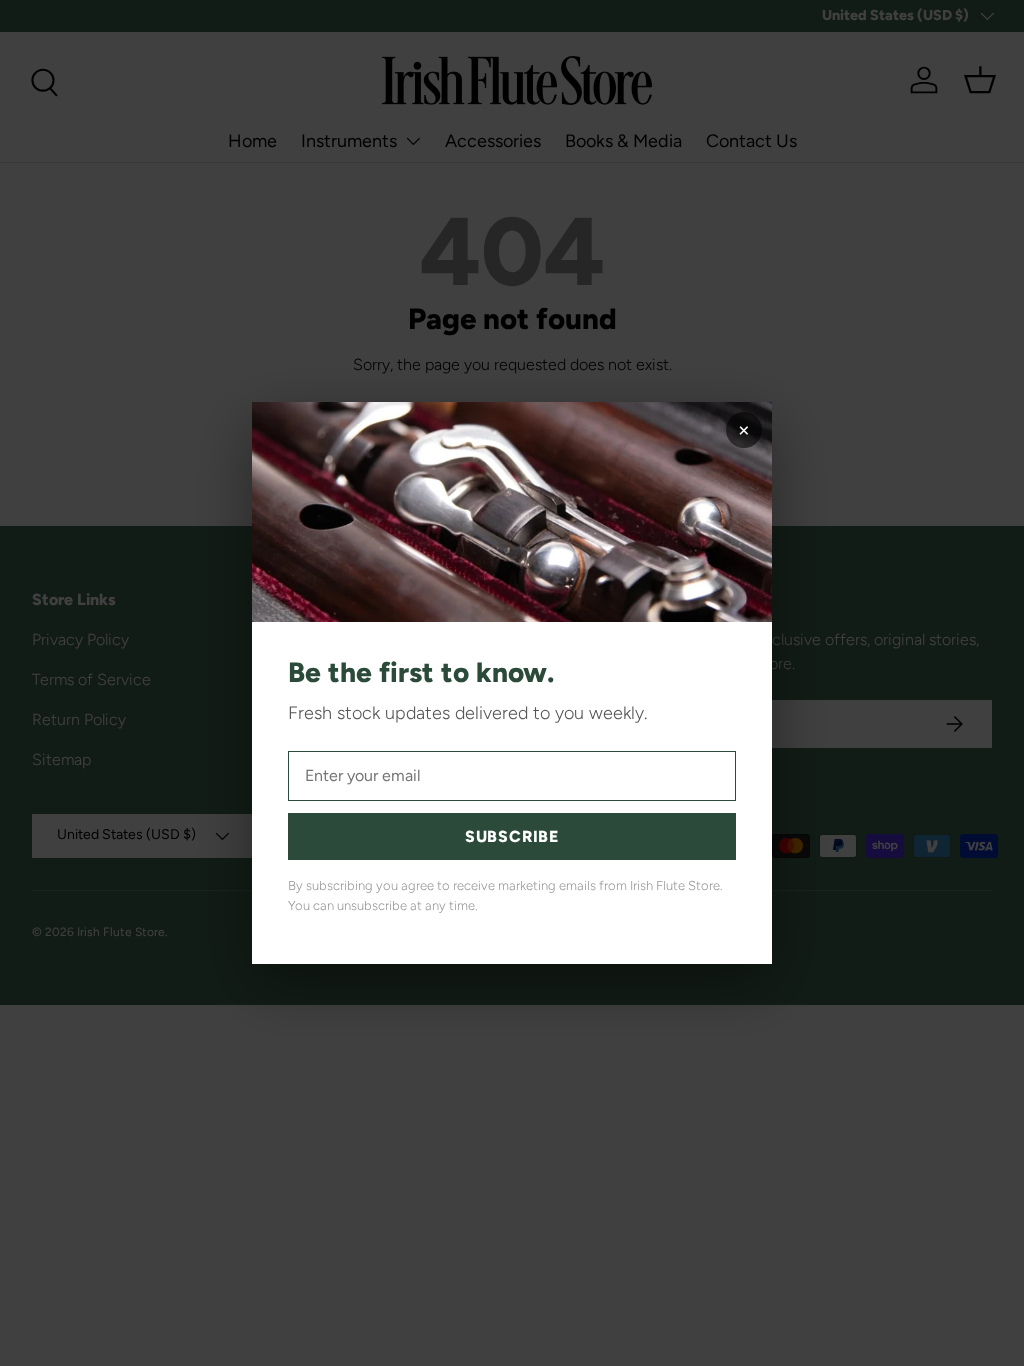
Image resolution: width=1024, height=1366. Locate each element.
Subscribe (512, 836)
